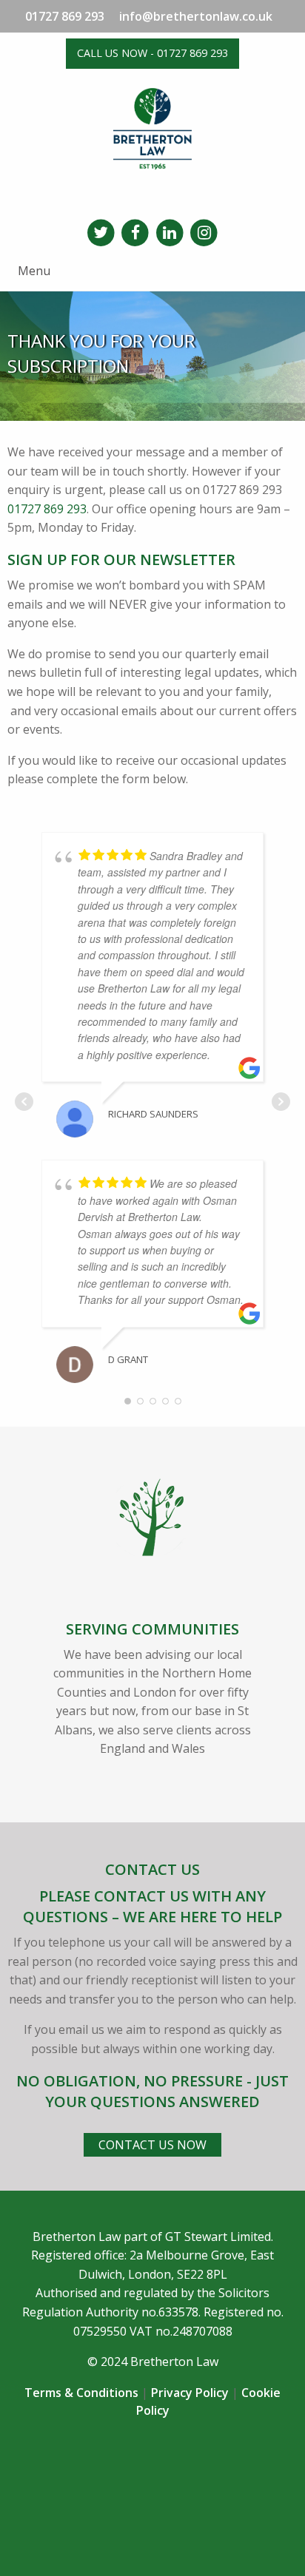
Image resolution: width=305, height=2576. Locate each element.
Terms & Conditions (81, 2393)
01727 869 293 (65, 16)
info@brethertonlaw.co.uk (196, 16)
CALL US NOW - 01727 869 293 (152, 53)
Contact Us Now (152, 2145)
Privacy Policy (190, 2393)
